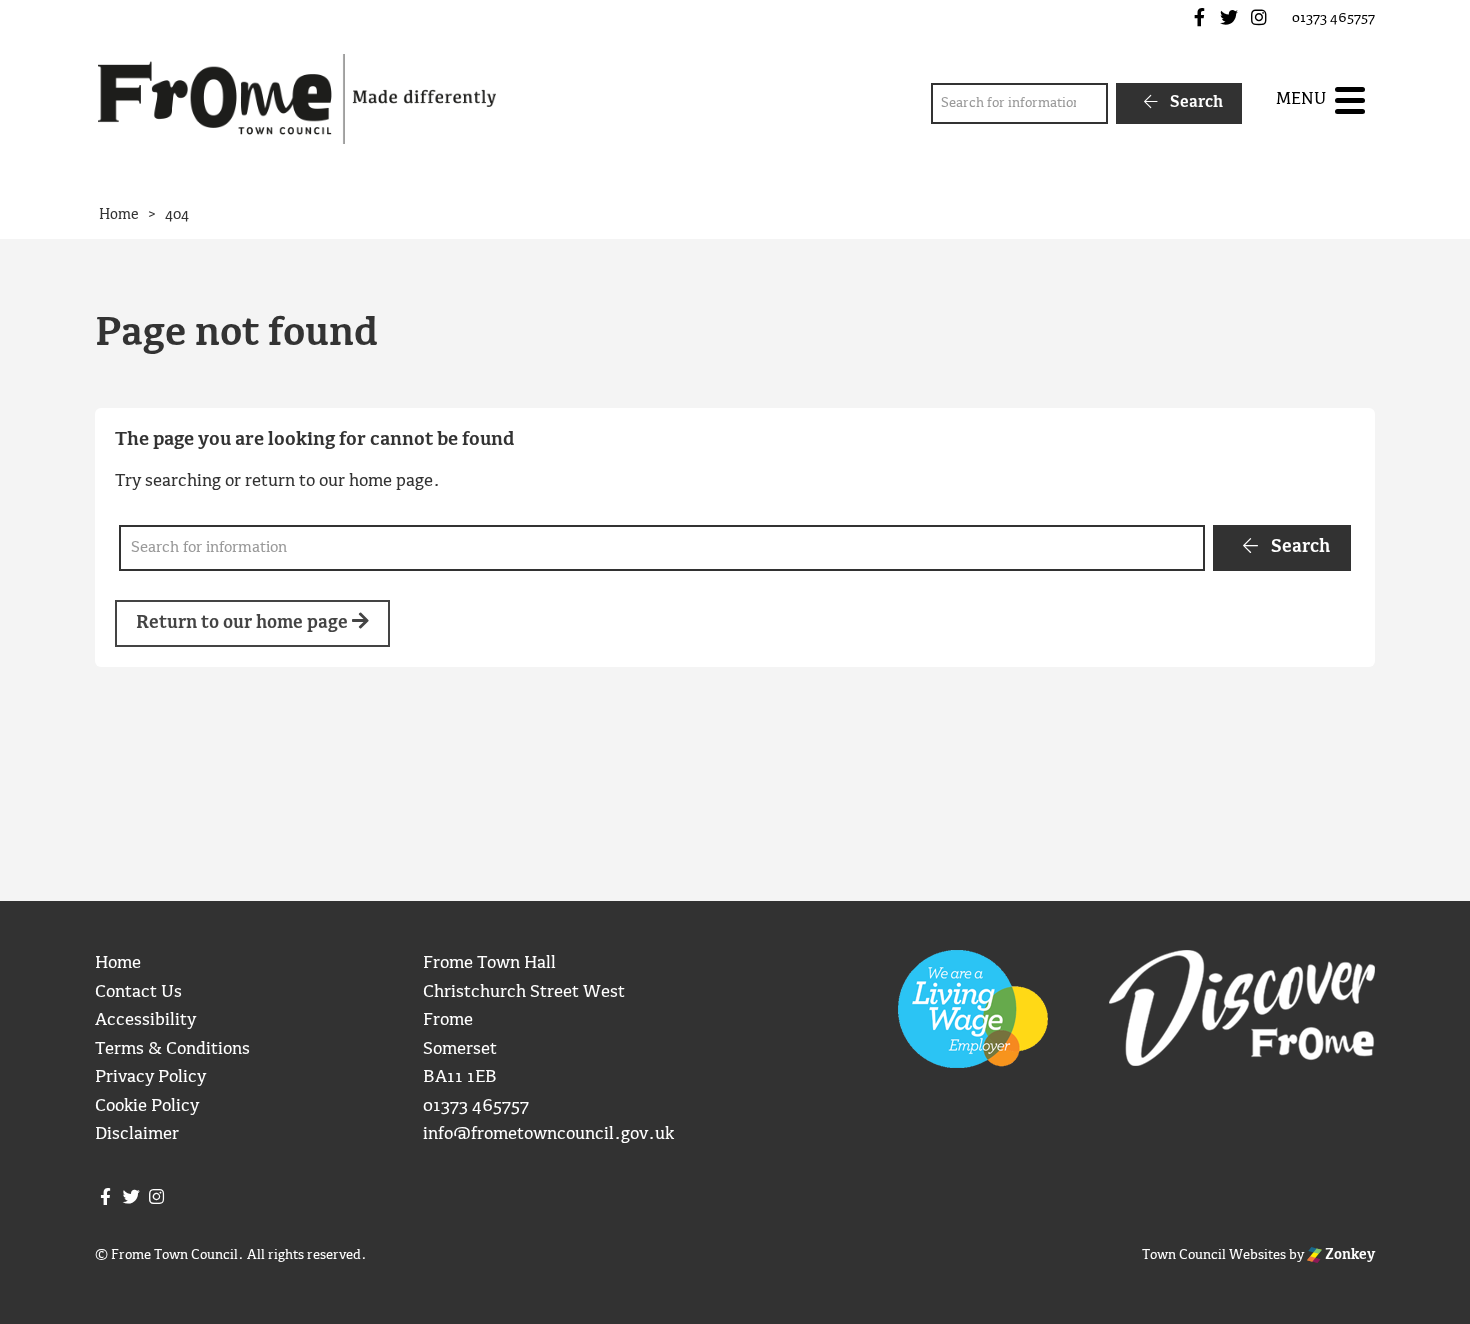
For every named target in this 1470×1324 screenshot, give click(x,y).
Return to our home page (244, 623)
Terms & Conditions (172, 1049)
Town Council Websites (1214, 1255)
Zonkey (1348, 1255)
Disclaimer (137, 1134)
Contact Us (138, 992)
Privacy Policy (150, 1077)
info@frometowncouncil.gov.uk (548, 1134)
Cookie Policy (147, 1106)
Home (118, 963)
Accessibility (145, 1020)
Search (1194, 102)
